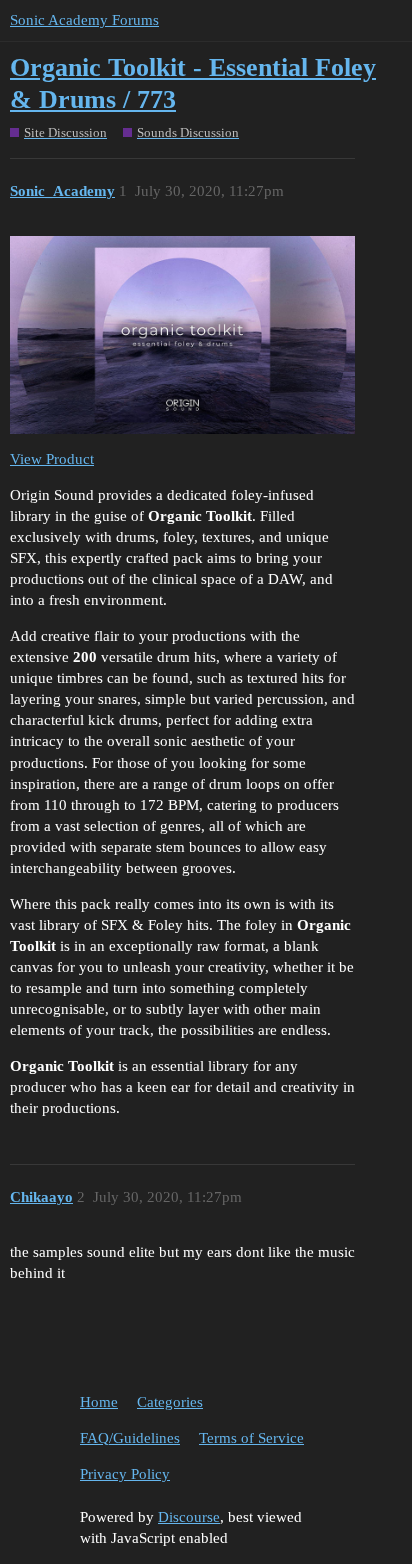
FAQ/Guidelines (130, 1438)
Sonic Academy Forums (84, 20)
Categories (170, 1402)
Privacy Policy (125, 1474)
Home (99, 1402)
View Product (52, 459)
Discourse (189, 1517)
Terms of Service (251, 1438)
